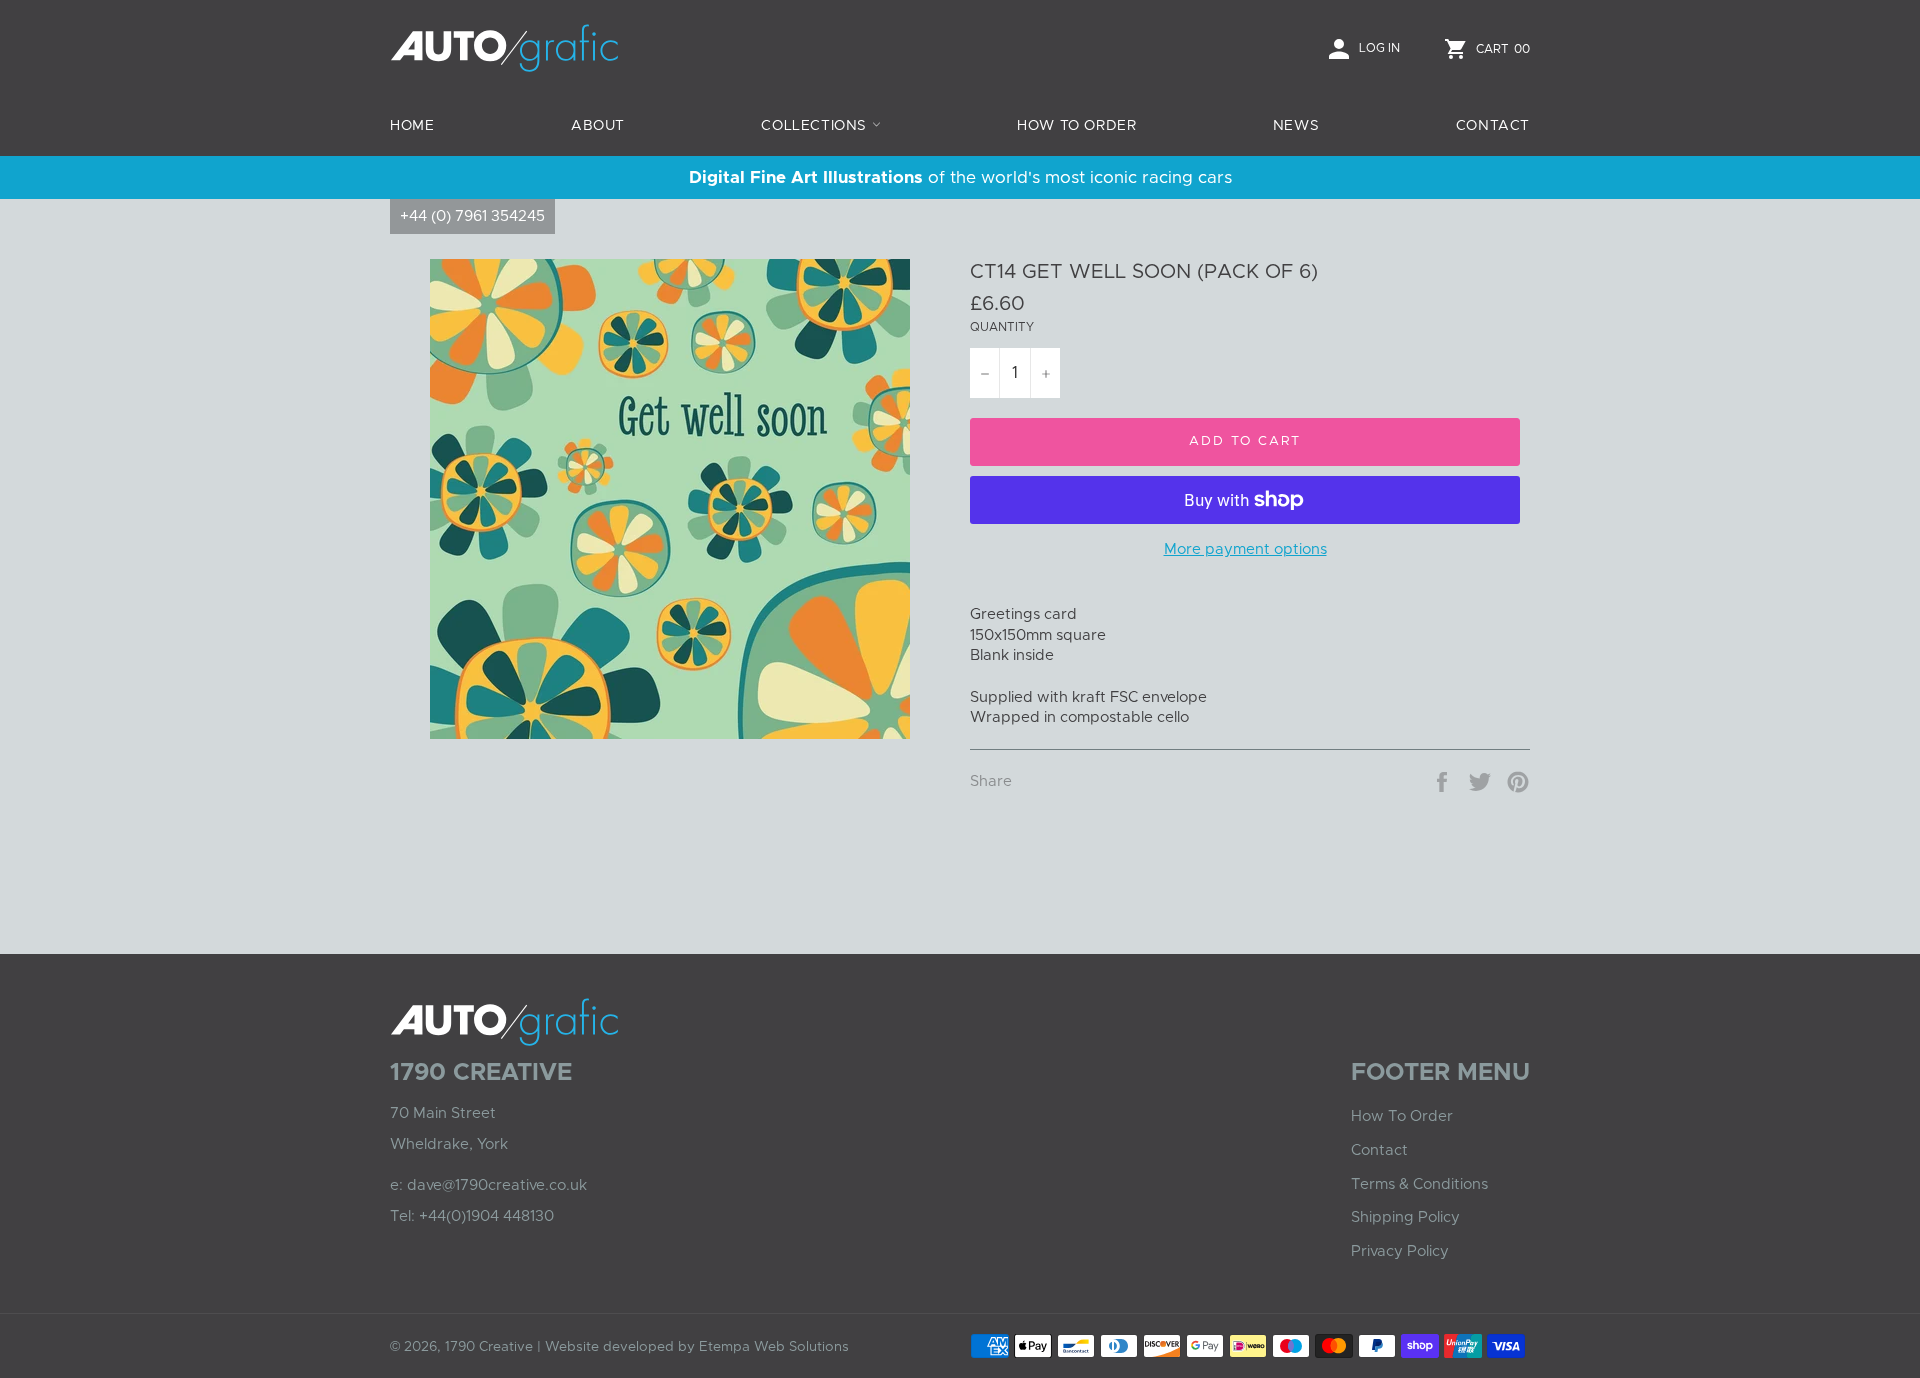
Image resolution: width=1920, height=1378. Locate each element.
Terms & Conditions (1419, 1184)
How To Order (1402, 1116)
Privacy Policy (1400, 1251)
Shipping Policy (1405, 1217)
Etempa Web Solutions (774, 1347)
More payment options (1245, 549)
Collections (816, 126)
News (1296, 126)
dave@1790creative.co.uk (497, 1185)
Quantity (1002, 327)
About (598, 126)
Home (412, 126)
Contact (1493, 126)
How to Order (1076, 126)
